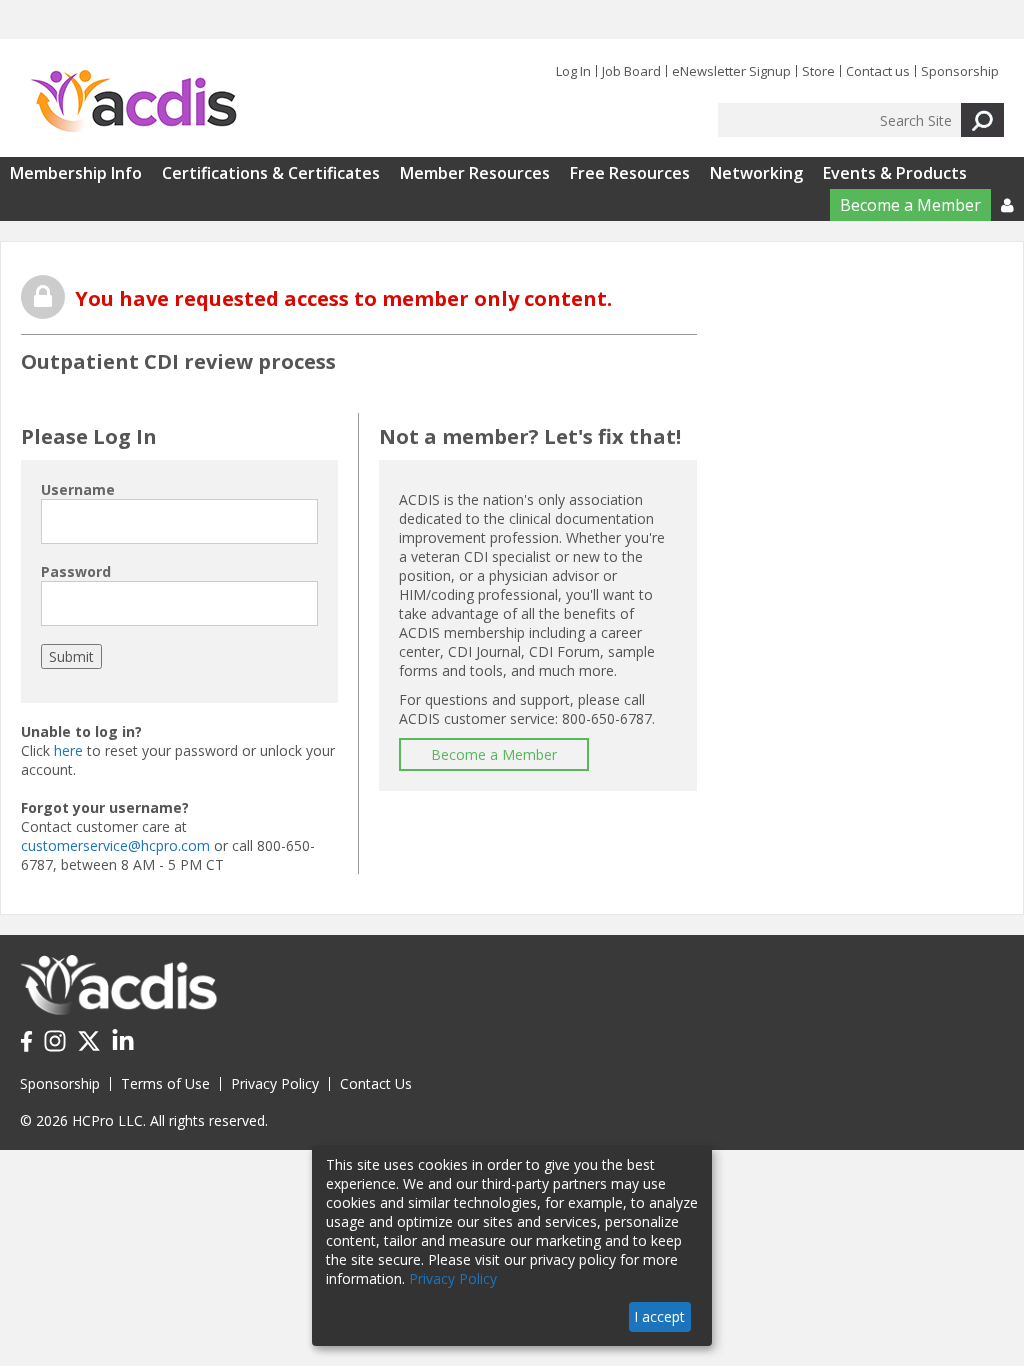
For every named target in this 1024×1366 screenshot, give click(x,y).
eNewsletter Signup (731, 71)
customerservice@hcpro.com (115, 845)
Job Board (631, 71)
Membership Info (76, 173)
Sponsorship (960, 71)
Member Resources (475, 173)
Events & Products (895, 173)
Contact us (878, 71)
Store (818, 71)
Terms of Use (165, 1083)
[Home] (133, 102)
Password (76, 571)
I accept (659, 1316)
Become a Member (910, 205)
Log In (573, 71)
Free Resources (630, 173)
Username (78, 489)
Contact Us (376, 1083)
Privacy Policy (275, 1083)
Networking (756, 173)
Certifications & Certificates (271, 173)
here (68, 750)
